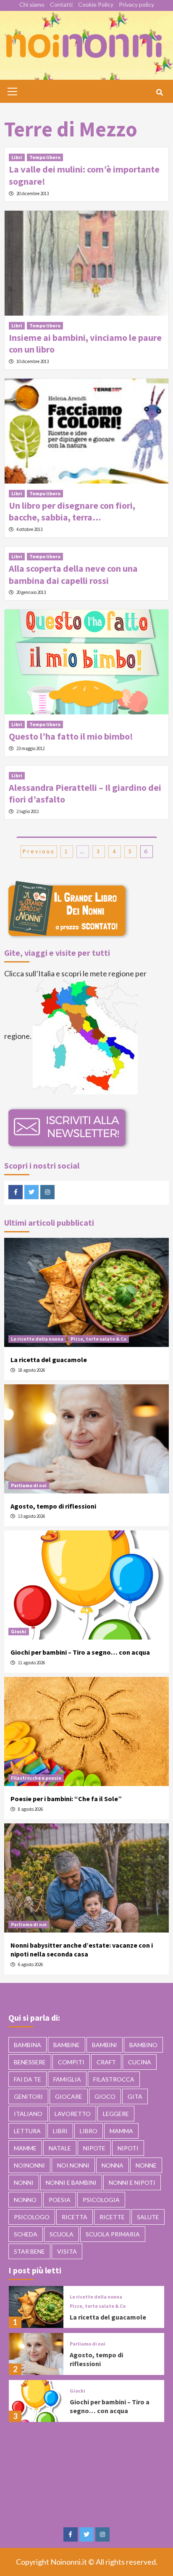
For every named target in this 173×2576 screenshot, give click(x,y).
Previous (39, 851)
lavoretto (73, 2114)
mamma (121, 2131)
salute (148, 2217)
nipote (94, 2148)
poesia (60, 2200)
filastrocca (114, 2079)
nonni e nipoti (132, 2182)
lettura (27, 2131)
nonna (113, 2165)
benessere (30, 2062)
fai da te (28, 2079)
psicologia (101, 2200)
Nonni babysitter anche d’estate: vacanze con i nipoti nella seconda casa (82, 1950)
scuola (62, 2234)
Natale (60, 2148)
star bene (29, 2251)
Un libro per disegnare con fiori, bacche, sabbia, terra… (72, 511)
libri (60, 2131)
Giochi (19, 1631)
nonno (25, 2200)
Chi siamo (32, 4)
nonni (24, 2182)
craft (106, 2062)
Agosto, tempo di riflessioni (53, 1506)
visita (67, 2251)
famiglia (67, 2079)
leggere (116, 2114)
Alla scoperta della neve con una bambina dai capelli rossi (73, 574)
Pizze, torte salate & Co (98, 1339)
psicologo (32, 2217)
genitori (28, 2096)
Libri (17, 157)
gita (135, 2096)
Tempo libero (45, 157)
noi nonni (73, 2165)
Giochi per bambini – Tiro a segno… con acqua (80, 1652)
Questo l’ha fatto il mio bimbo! (71, 736)
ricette (112, 2217)
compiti (71, 2062)
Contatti (61, 4)
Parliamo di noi (29, 1485)
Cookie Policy (96, 4)
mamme (25, 2148)
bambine (67, 2045)
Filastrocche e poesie (36, 1778)
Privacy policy (136, 4)
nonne (146, 2165)
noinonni (29, 2165)
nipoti (128, 2148)
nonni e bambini (71, 2182)
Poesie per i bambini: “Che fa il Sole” (66, 1799)
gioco (105, 2096)
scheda (26, 2234)
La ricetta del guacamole (49, 1360)
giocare (69, 2096)
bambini (105, 2045)
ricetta (75, 2217)
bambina (28, 2045)
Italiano (28, 2114)
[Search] (159, 92)
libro (89, 2131)
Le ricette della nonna (37, 1339)
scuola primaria (113, 2234)
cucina (140, 2062)
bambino (143, 2045)
